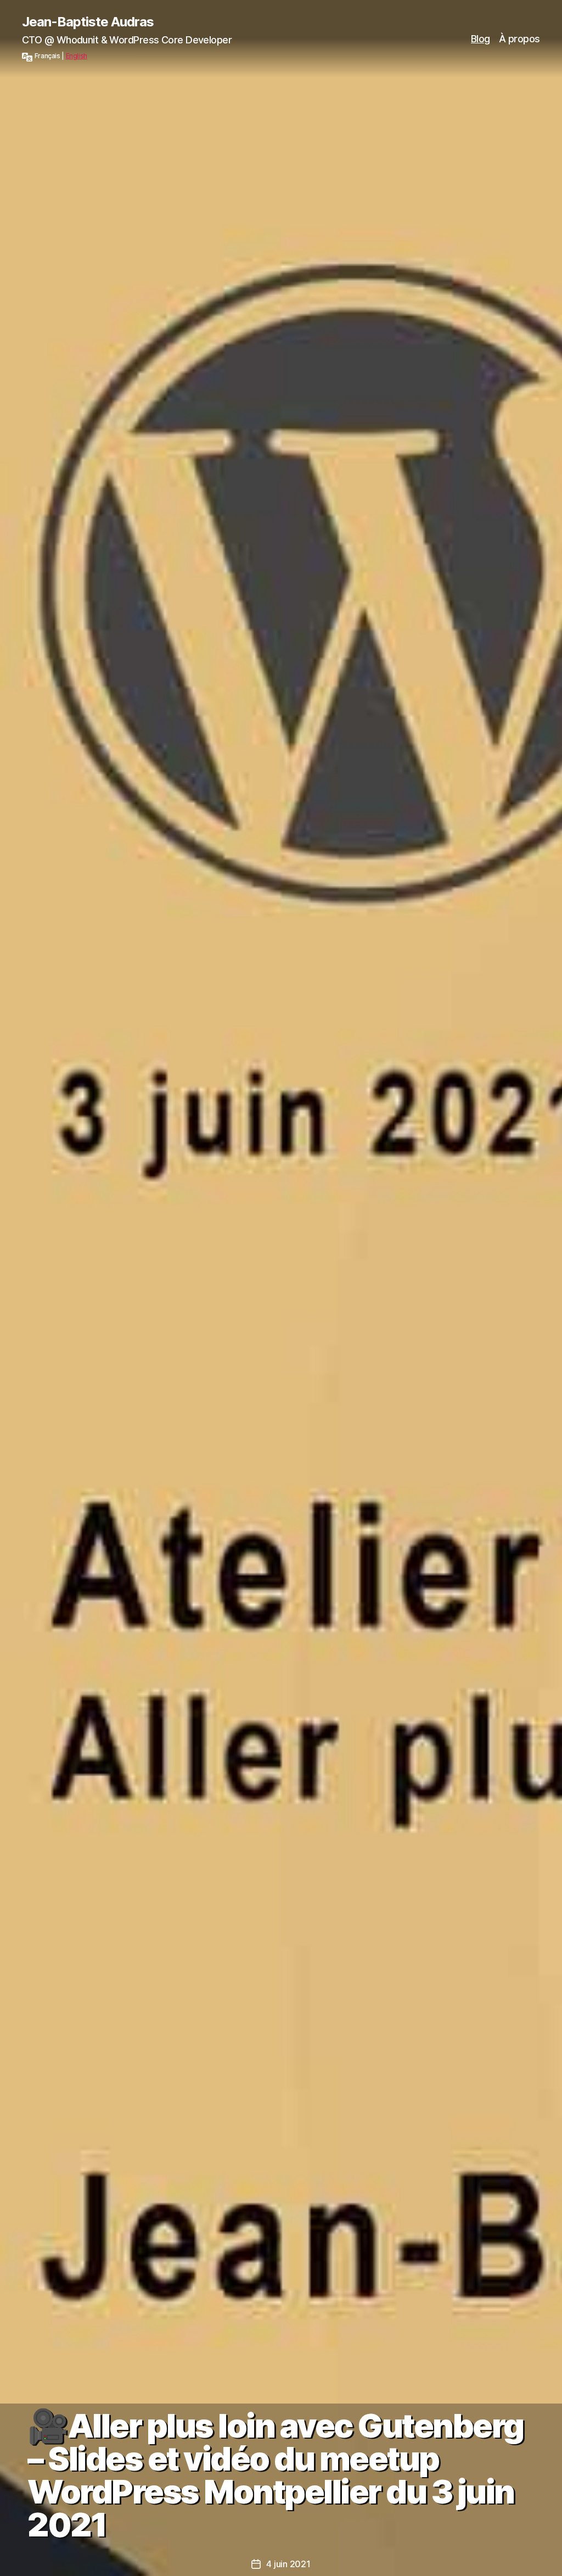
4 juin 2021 (288, 2564)
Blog (480, 39)
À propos (519, 39)
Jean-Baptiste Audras (88, 22)
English (77, 56)
